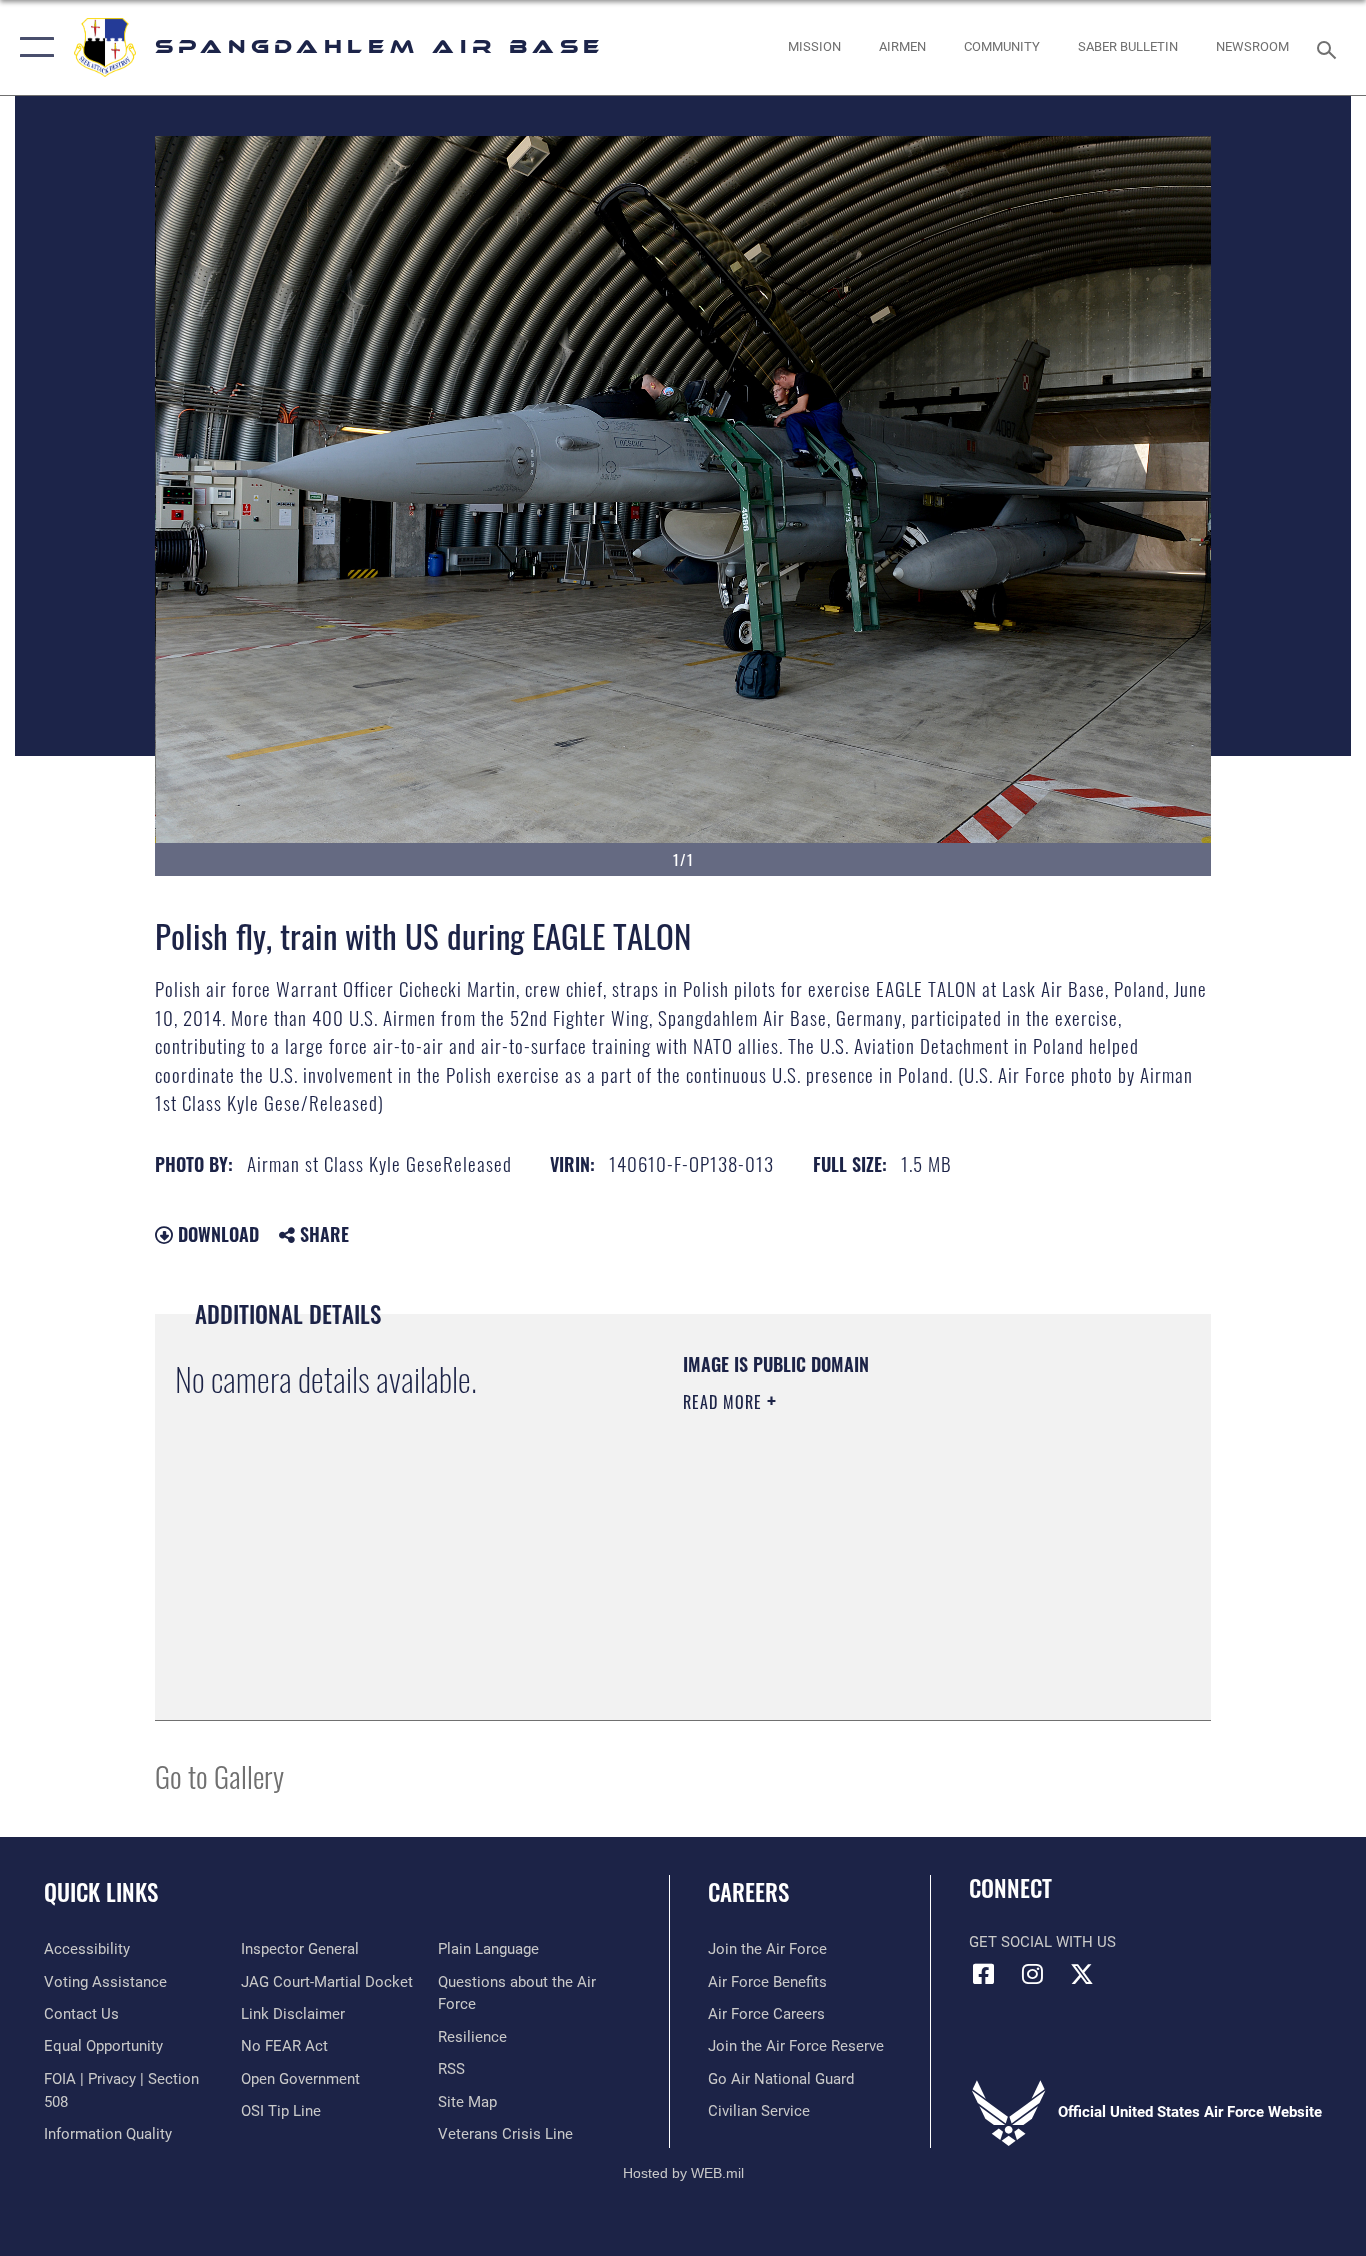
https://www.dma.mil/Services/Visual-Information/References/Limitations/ (917, 1557)
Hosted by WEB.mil (683, 2173)
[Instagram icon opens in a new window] (1033, 1974)
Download (216, 1234)
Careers (748, 1892)
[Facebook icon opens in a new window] (984, 1974)
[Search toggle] (1330, 48)
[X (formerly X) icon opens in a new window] (1082, 1974)
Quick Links (101, 1892)
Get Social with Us (1042, 1942)
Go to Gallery (219, 1775)
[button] (32, 47)
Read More (725, 1402)
